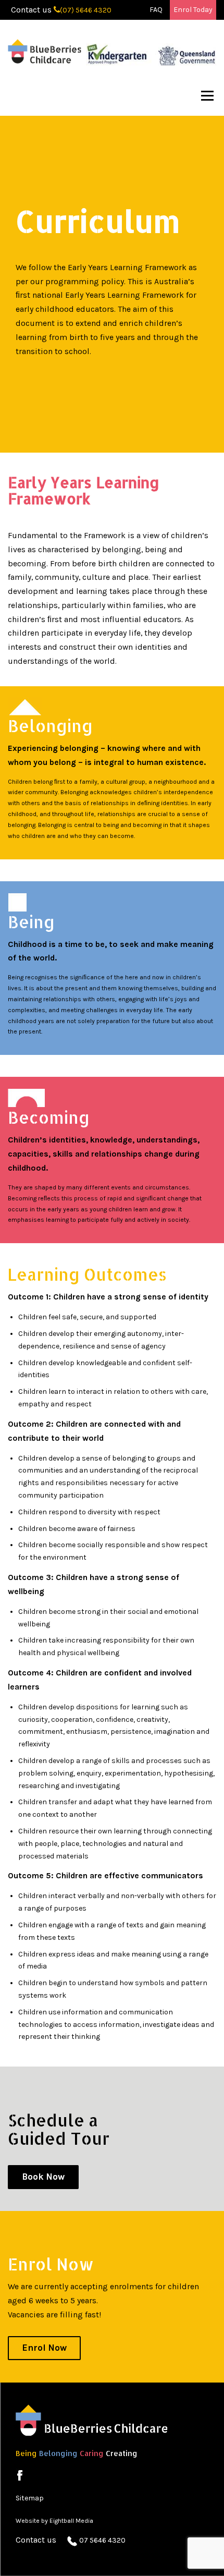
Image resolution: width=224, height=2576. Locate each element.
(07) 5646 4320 (86, 10)
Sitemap (30, 2498)
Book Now (43, 2177)
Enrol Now (44, 2348)
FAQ (156, 10)
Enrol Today (193, 10)
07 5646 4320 (102, 2540)
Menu (207, 96)
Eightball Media (71, 2521)
